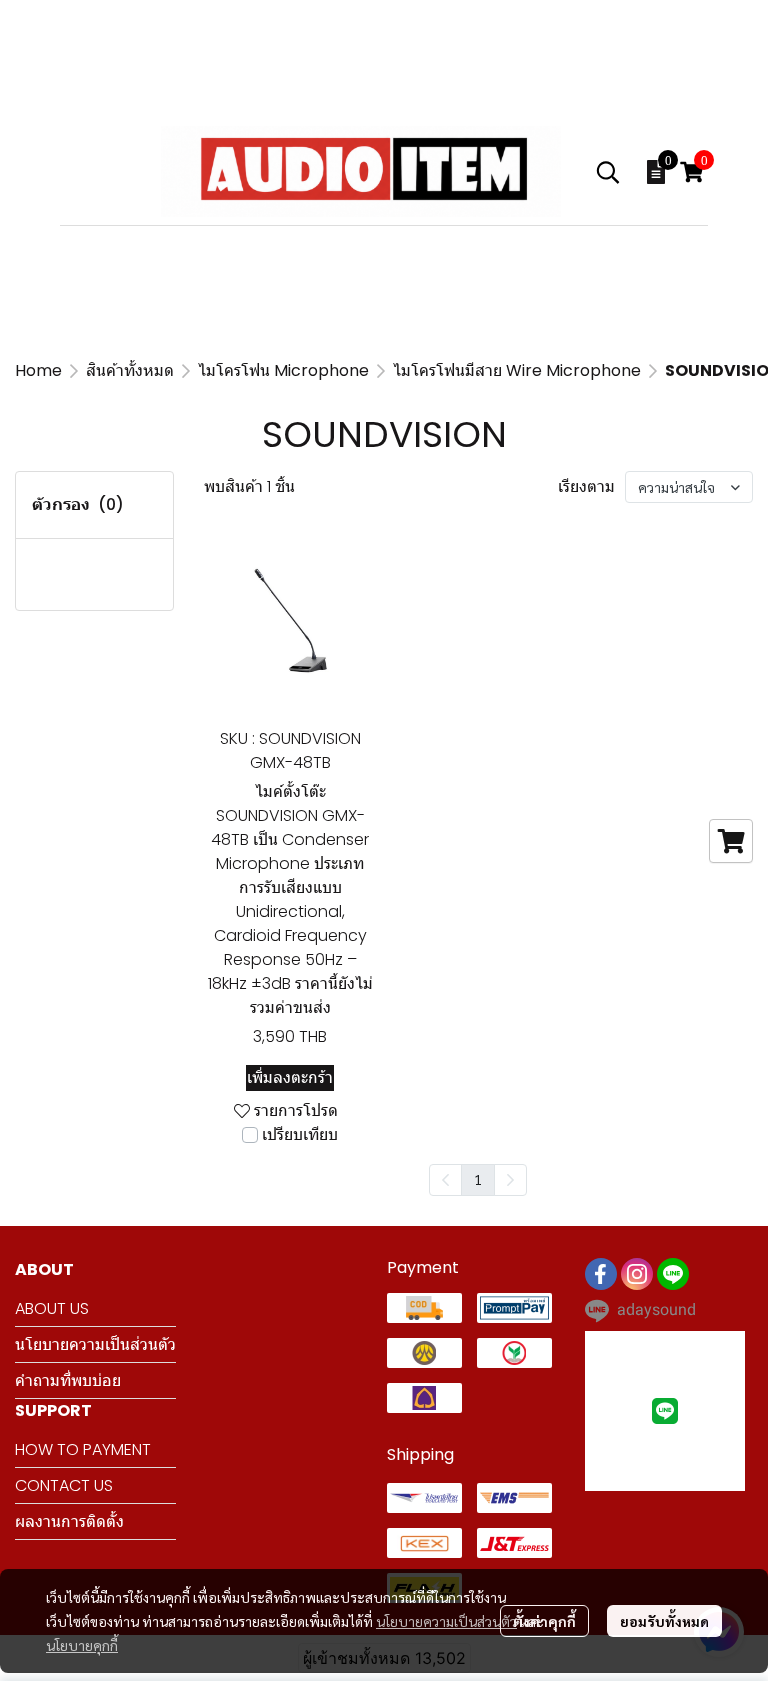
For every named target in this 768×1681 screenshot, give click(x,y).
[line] (673, 1274)
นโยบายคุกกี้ (82, 1645)
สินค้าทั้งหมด (130, 370)
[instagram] (637, 1274)
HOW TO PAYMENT (83, 1449)
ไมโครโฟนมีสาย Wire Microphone (517, 370)
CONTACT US (64, 1485)
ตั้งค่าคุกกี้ (544, 1621)
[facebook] (601, 1274)
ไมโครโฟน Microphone (283, 370)
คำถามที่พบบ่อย (68, 1380)
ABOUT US (52, 1308)
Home (38, 370)
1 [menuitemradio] (478, 1179)
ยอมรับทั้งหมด (664, 1621)
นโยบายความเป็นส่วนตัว (446, 1621)
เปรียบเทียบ (300, 1134)
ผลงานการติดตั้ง (69, 1521)
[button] (608, 172)
